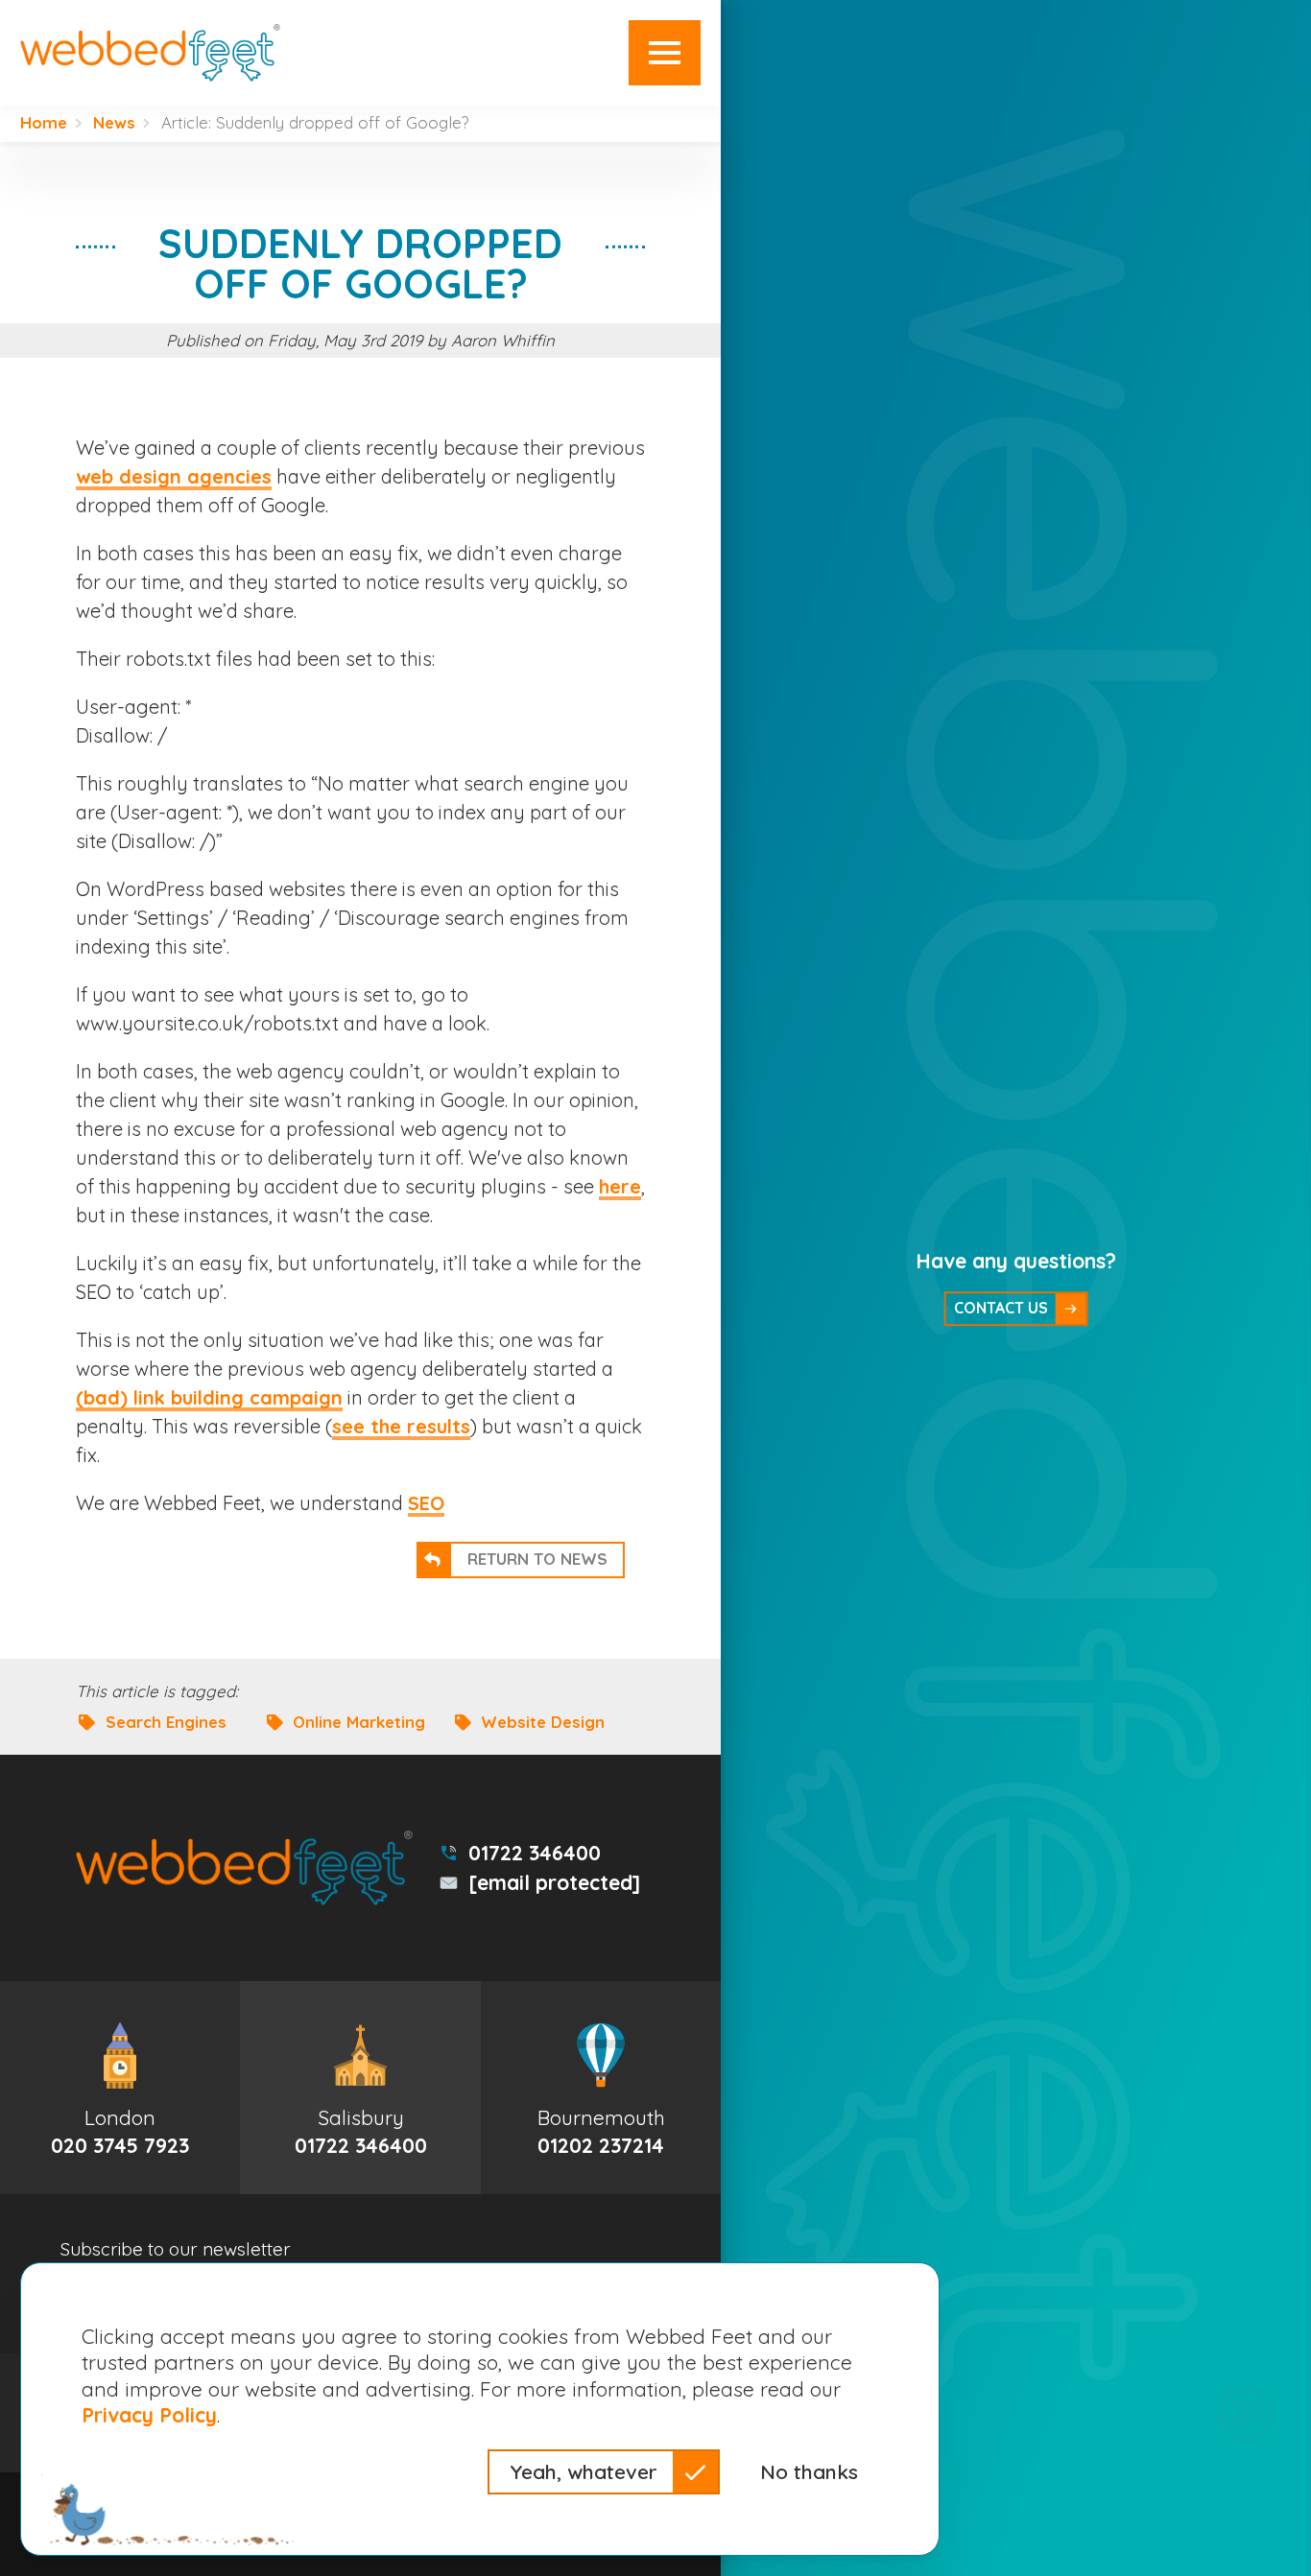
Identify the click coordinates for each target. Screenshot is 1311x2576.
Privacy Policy (149, 2415)
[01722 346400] (360, 2088)
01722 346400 (535, 1853)
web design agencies (174, 476)
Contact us (1001, 1308)
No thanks (809, 2471)
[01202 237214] (601, 2088)
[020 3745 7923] (120, 2088)
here (620, 1186)
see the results (401, 1426)
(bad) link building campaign (209, 1397)
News (114, 123)
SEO (426, 1503)
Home (44, 123)
